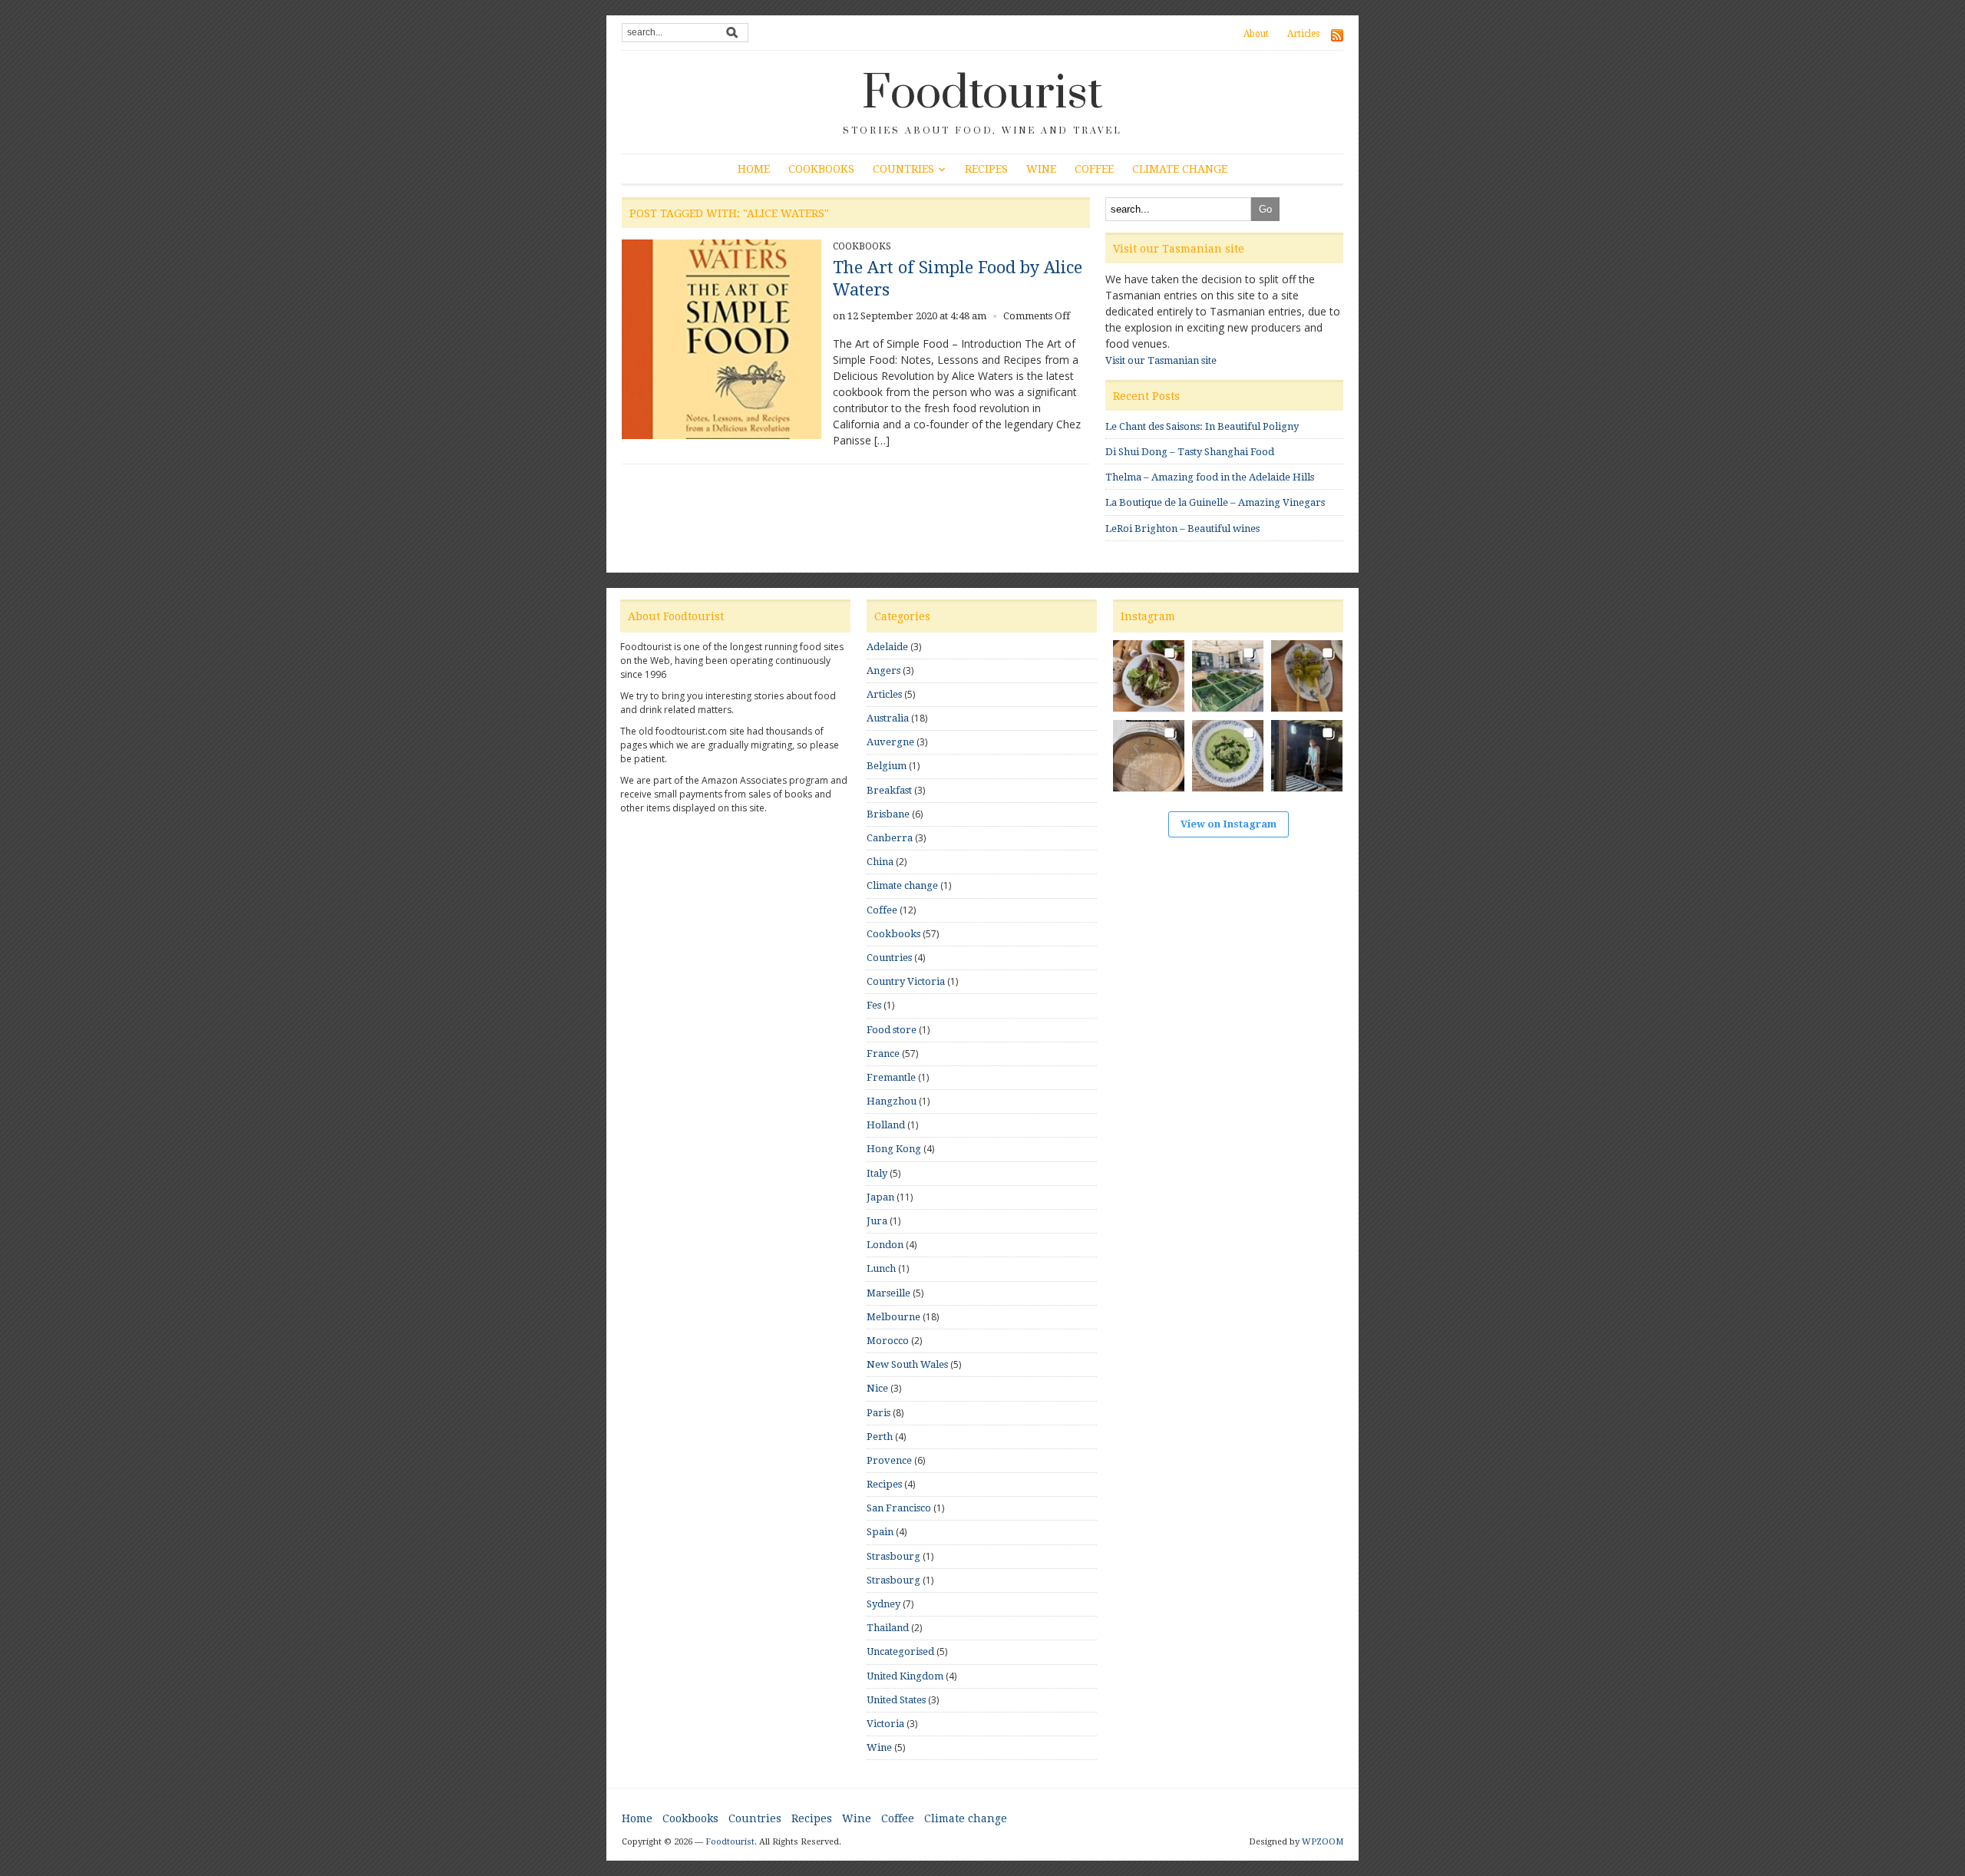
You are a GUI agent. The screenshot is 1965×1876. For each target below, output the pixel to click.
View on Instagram (1229, 824)
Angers (883, 670)
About (1256, 34)
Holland (886, 1125)
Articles (1303, 34)
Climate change (1180, 169)
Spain (880, 1532)
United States (896, 1700)
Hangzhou (892, 1101)
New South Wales (907, 1364)
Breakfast (889, 790)
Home (754, 169)
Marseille (888, 1293)
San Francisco (899, 1508)
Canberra (890, 838)
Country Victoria (906, 981)
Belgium (887, 766)
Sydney (883, 1604)
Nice (877, 1388)
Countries (903, 169)
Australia (888, 718)
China (880, 862)
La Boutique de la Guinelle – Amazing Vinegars (1215, 502)
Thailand (888, 1628)
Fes (874, 1005)
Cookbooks (821, 169)
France (883, 1054)
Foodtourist (982, 94)
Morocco (888, 1341)
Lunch (881, 1268)
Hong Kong (894, 1149)
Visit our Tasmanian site (1161, 360)
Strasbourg (893, 1556)
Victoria (885, 1724)
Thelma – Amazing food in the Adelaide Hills (1210, 477)
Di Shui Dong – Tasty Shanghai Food (1190, 452)
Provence (889, 1460)
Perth (880, 1437)
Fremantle (891, 1077)
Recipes (986, 169)
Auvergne (890, 742)
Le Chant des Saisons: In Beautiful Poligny (1202, 426)
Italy (877, 1173)
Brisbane (888, 814)
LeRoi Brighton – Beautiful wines (1182, 528)
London (885, 1245)
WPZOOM (1323, 1842)
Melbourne (893, 1317)
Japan (880, 1197)
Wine (1041, 169)
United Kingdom (905, 1676)
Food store (892, 1030)
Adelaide (887, 647)
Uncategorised (900, 1651)
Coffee (1094, 169)
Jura (877, 1221)
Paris (878, 1413)
